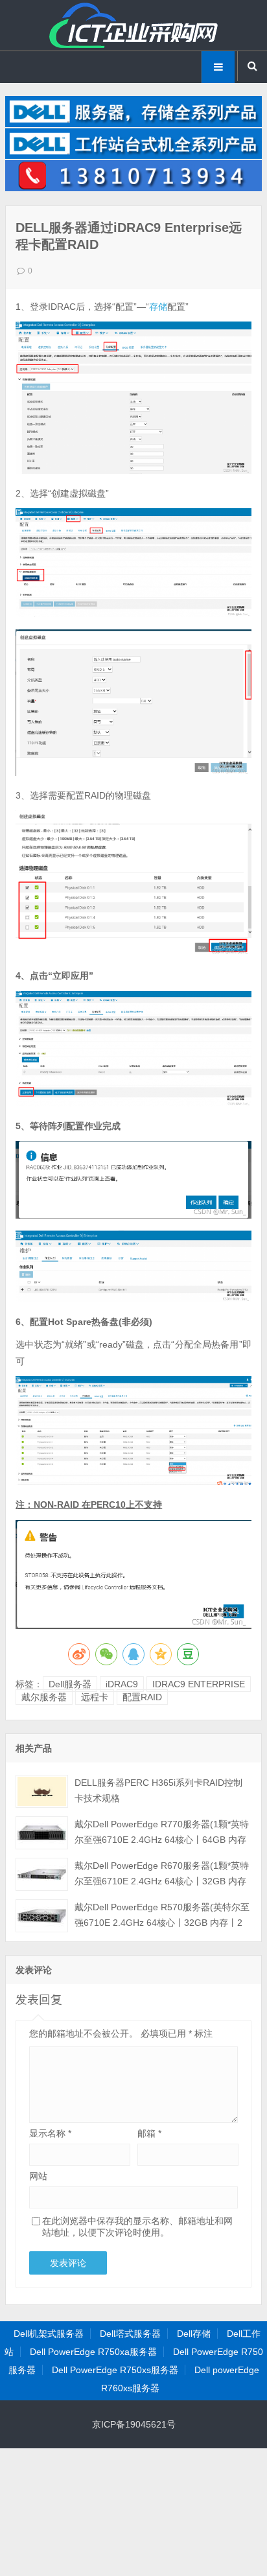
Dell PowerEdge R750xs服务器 (115, 2370)
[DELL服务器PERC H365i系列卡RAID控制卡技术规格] (42, 1791)
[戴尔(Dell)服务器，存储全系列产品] (133, 124)
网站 (38, 2176)
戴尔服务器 (44, 1697)
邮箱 (149, 2133)
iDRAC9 (122, 1684)
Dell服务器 (70, 1684)
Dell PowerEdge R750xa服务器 (93, 2352)
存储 (158, 307)
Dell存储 (194, 2334)
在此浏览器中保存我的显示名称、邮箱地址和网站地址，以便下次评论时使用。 (137, 2227)
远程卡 (95, 1697)
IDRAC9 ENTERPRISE (199, 1684)
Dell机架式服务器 (49, 2334)
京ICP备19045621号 (134, 2424)
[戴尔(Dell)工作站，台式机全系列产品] (133, 156)
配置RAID (142, 1697)
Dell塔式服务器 (130, 2334)
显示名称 (50, 2133)
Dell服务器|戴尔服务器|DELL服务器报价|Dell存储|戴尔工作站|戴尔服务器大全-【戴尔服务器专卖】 (133, 25)
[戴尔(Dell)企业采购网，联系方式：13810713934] (133, 188)
